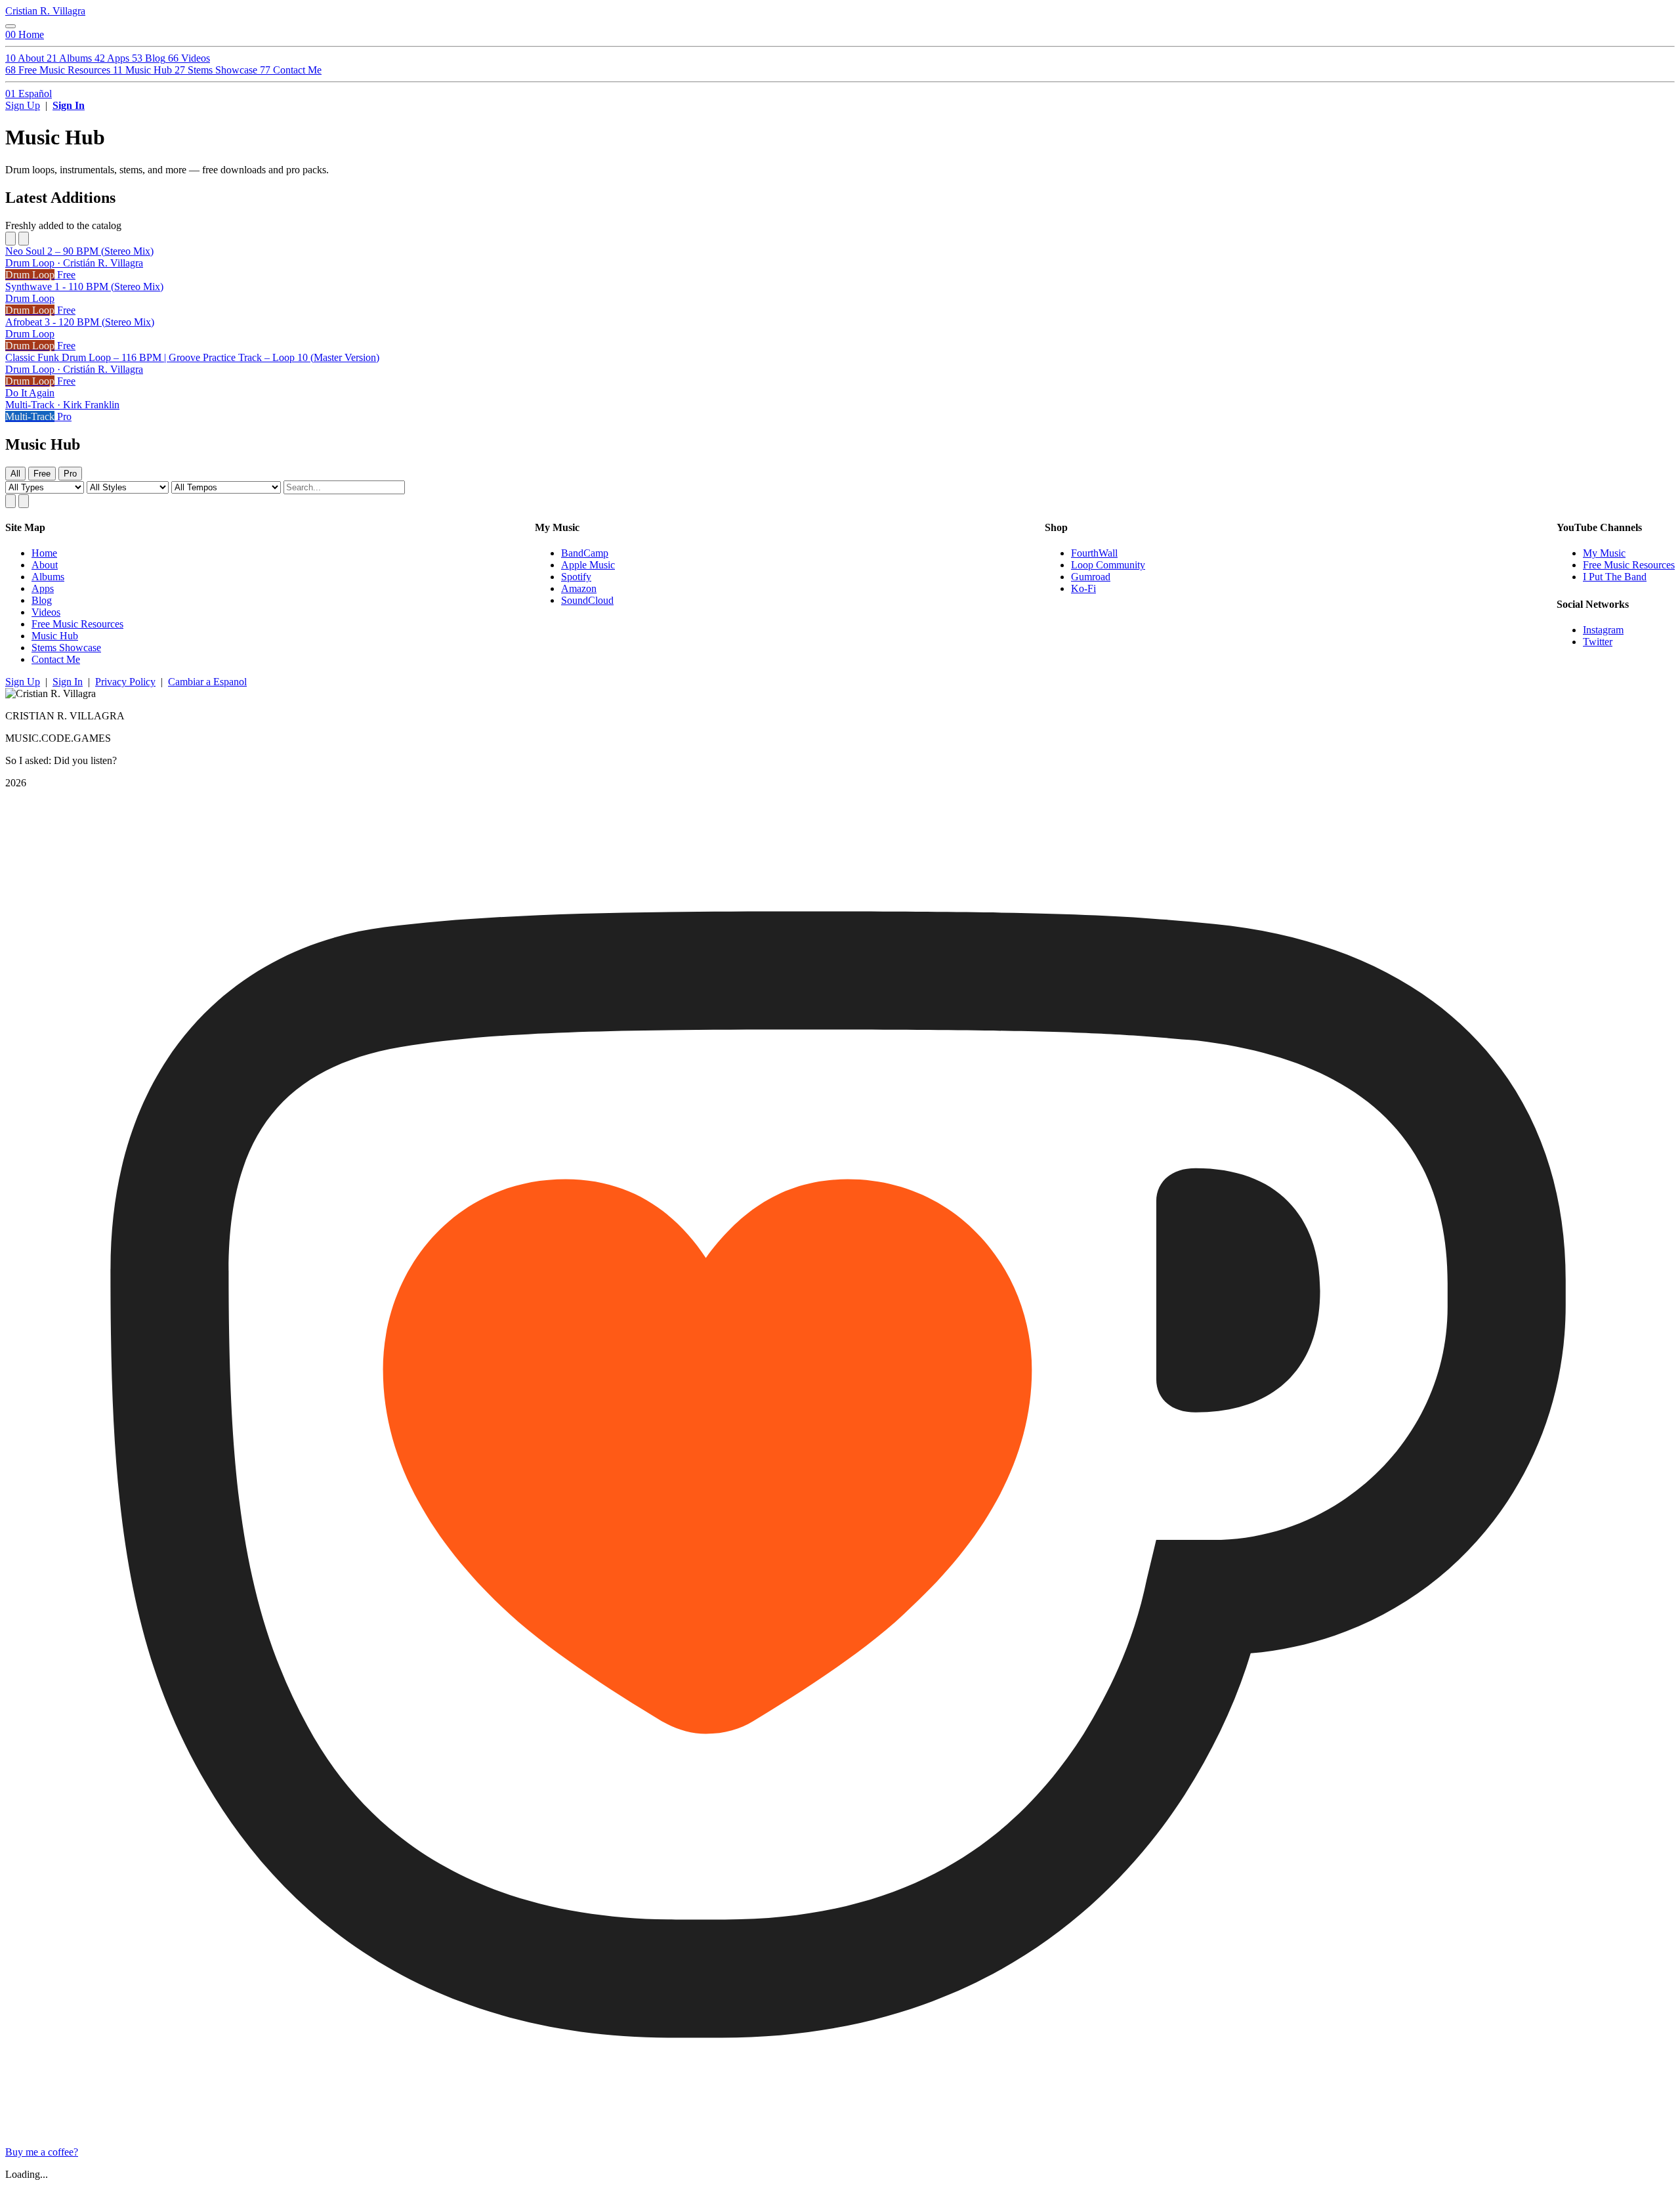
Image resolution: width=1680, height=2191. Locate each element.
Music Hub (55, 636)
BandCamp (585, 553)
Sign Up (23, 105)
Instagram (1603, 630)
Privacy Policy (125, 682)
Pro (70, 474)
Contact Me (56, 659)
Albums (48, 577)
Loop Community (1108, 565)
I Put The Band (1615, 577)
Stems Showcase (66, 648)
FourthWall (1094, 553)
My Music (1604, 553)
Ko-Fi (1083, 588)
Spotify (576, 577)
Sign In (69, 105)
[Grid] (10, 501)
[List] (24, 501)
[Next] (24, 239)
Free (42, 474)
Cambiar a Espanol (207, 682)
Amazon (579, 588)
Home (44, 553)
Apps (43, 588)
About (45, 565)
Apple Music (588, 565)
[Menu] (10, 26)
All (15, 474)
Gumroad (1091, 577)
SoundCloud (587, 600)
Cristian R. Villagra (45, 11)
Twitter (1598, 642)
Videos (46, 612)
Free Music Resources (77, 624)
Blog (42, 600)
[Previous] (10, 239)
